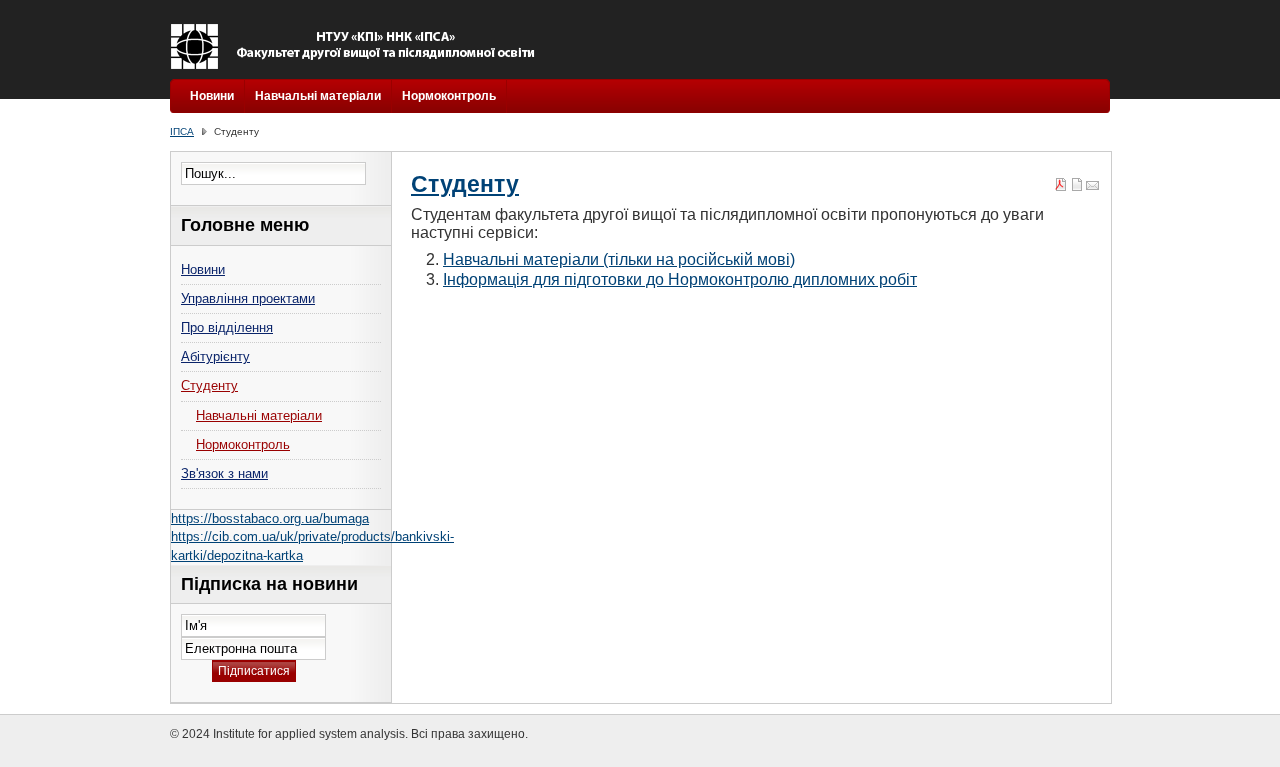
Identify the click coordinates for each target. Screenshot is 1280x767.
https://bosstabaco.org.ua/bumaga (270, 518)
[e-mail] (1093, 187)
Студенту (465, 184)
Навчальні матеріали (318, 96)
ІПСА (182, 131)
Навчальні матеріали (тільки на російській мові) (619, 259)
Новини (212, 96)
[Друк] (1077, 187)
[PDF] (1061, 187)
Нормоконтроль (449, 96)
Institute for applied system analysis (357, 46)
